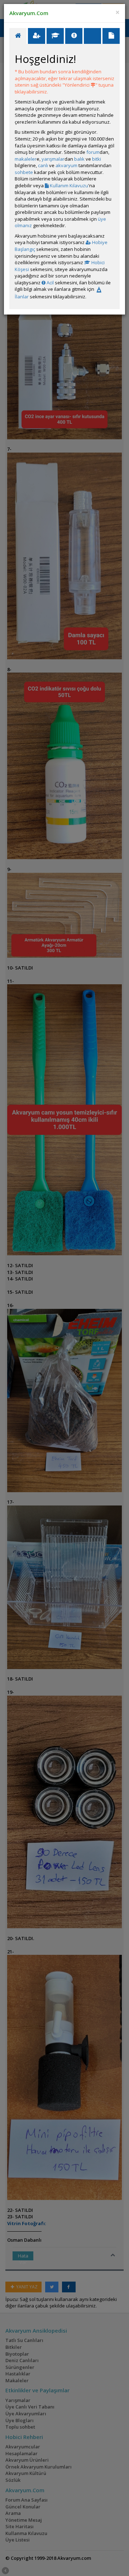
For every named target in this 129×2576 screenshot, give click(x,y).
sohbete (24, 172)
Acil (50, 283)
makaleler (26, 159)
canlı (43, 165)
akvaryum (66, 165)
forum (93, 152)
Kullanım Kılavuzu (68, 185)
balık (79, 159)
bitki (97, 159)
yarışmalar (53, 159)
